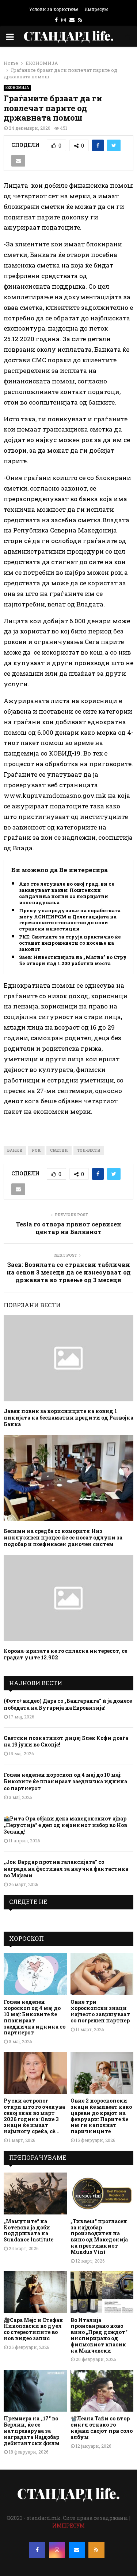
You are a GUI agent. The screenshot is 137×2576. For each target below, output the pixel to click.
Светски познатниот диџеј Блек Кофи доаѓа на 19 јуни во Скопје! (66, 1741)
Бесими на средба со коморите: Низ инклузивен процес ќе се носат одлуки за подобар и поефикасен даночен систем (63, 1537)
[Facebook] (37, 2550)
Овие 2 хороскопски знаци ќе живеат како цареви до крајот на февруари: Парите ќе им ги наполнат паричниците (101, 2116)
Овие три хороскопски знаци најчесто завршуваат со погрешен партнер (100, 2011)
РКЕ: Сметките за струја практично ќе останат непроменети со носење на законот (70, 943)
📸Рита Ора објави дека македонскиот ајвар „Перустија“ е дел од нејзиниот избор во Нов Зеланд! (65, 1825)
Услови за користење (54, 9)
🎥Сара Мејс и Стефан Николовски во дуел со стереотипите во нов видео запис (33, 2329)
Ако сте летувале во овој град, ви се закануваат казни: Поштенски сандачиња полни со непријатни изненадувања (67, 893)
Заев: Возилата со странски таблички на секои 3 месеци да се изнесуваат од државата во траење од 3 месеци (69, 1272)
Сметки (59, 1150)
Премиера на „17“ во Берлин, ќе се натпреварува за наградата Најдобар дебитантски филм (32, 2431)
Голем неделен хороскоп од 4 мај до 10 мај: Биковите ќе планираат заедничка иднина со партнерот (65, 1781)
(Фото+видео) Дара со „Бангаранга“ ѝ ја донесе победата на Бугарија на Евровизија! (68, 1704)
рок (36, 1150)
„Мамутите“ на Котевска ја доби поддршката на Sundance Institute (28, 2230)
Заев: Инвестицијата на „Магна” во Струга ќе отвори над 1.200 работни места (76, 960)
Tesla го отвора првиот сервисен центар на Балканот (69, 1228)
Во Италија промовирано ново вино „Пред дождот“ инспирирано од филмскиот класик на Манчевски (99, 2335)
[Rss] (96, 2550)
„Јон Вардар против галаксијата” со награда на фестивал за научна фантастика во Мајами (66, 1868)
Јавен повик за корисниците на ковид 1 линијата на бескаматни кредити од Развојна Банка (68, 1418)
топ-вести (89, 1150)
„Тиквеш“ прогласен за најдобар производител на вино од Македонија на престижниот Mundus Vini (99, 2237)
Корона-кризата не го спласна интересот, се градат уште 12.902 (65, 1654)
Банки (15, 1150)
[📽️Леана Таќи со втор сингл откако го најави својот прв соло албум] (102, 2391)
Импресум (96, 9)
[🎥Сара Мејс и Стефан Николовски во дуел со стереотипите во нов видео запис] (35, 2292)
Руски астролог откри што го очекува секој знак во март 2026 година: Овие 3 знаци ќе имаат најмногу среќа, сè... (34, 2116)
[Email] (77, 2550)
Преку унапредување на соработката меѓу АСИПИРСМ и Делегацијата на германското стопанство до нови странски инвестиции (70, 920)
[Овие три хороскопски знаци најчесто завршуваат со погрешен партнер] (102, 1974)
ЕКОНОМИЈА (17, 88)
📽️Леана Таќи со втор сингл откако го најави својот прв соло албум (102, 2427)
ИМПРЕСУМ (68, 2526)
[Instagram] (57, 2550)
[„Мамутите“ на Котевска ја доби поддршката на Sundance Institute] (35, 2193)
